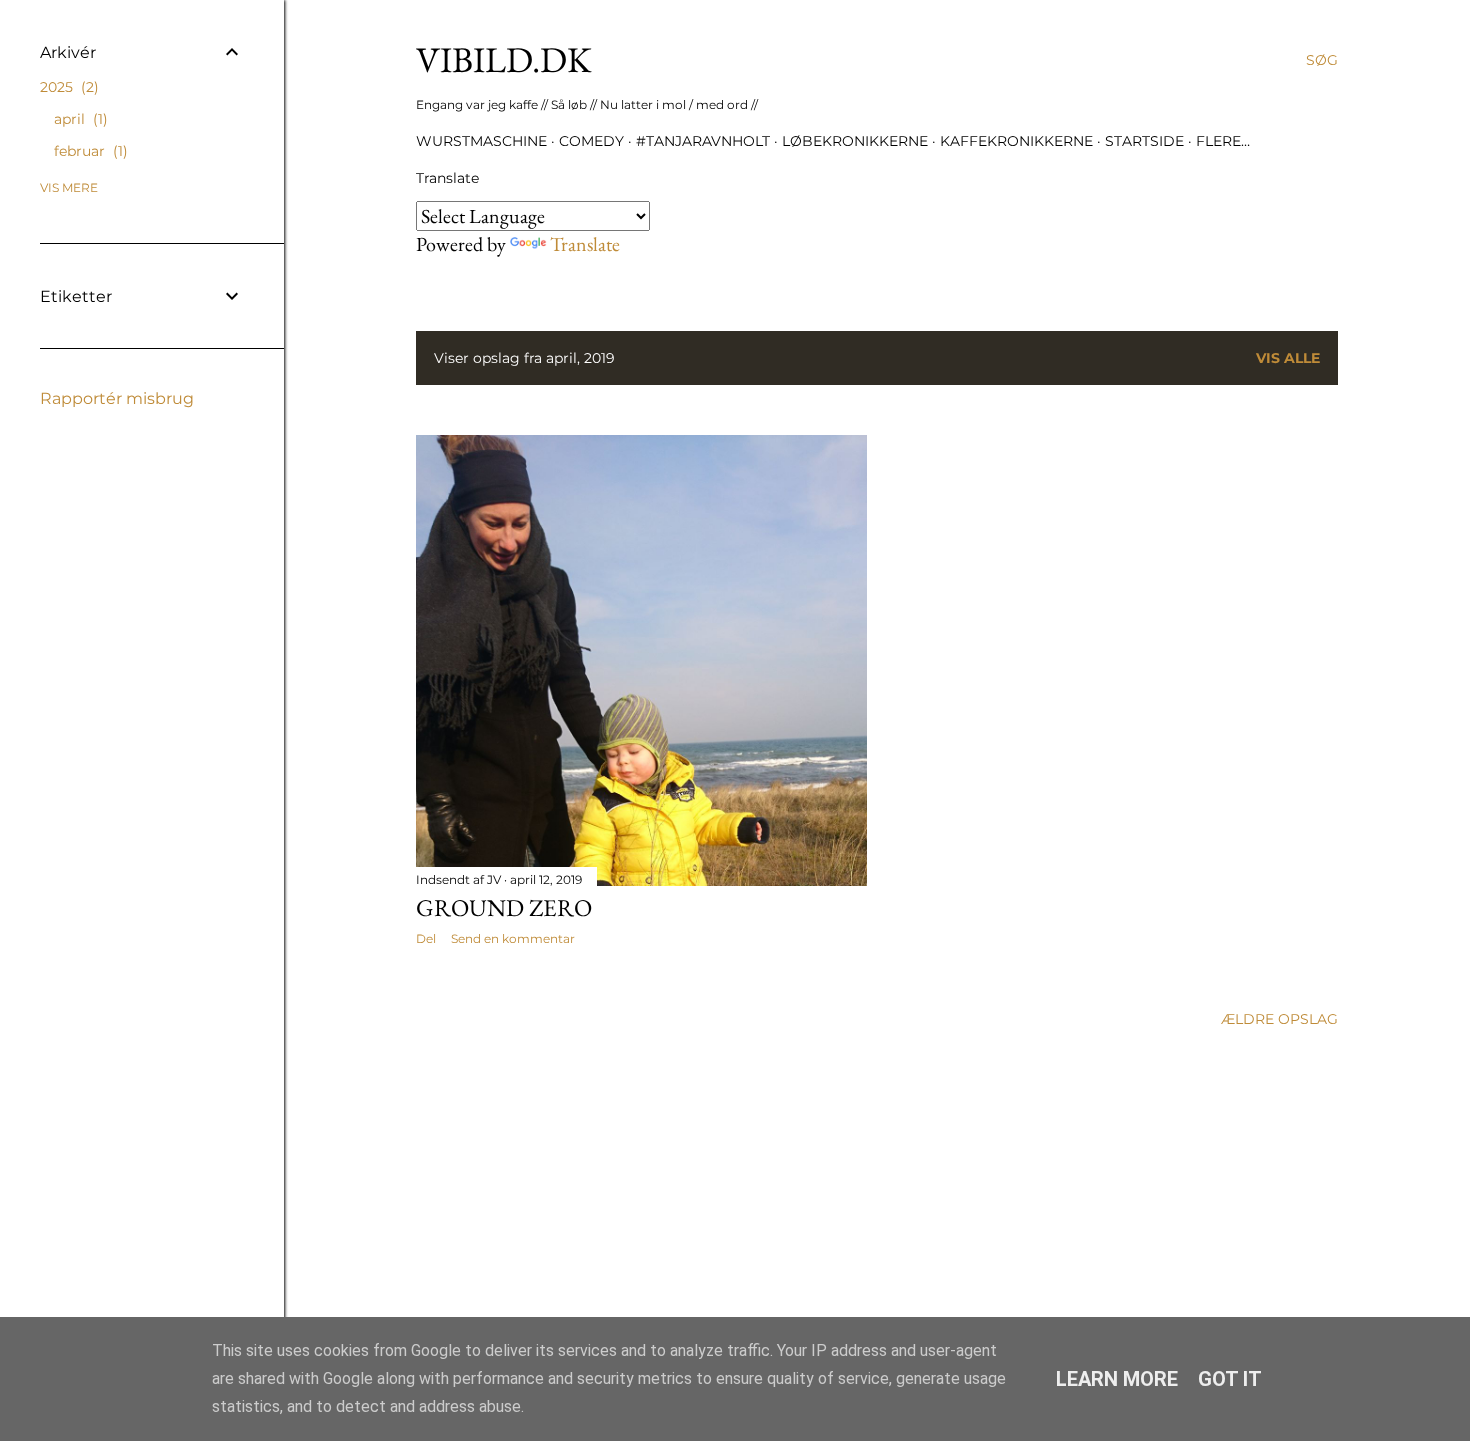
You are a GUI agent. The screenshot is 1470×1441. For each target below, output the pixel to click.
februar (88, 151)
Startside (1144, 141)
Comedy (591, 141)
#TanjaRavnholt (703, 141)
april (78, 119)
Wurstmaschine (481, 141)
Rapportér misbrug (117, 398)
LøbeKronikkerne (855, 141)
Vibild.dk (504, 59)
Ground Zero (504, 907)
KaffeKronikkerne (1016, 141)
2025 (67, 87)
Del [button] (426, 938)
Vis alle (1288, 358)
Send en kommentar (513, 938)
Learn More (1117, 1379)
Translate (585, 244)
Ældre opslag (1279, 1019)
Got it (1230, 1379)
